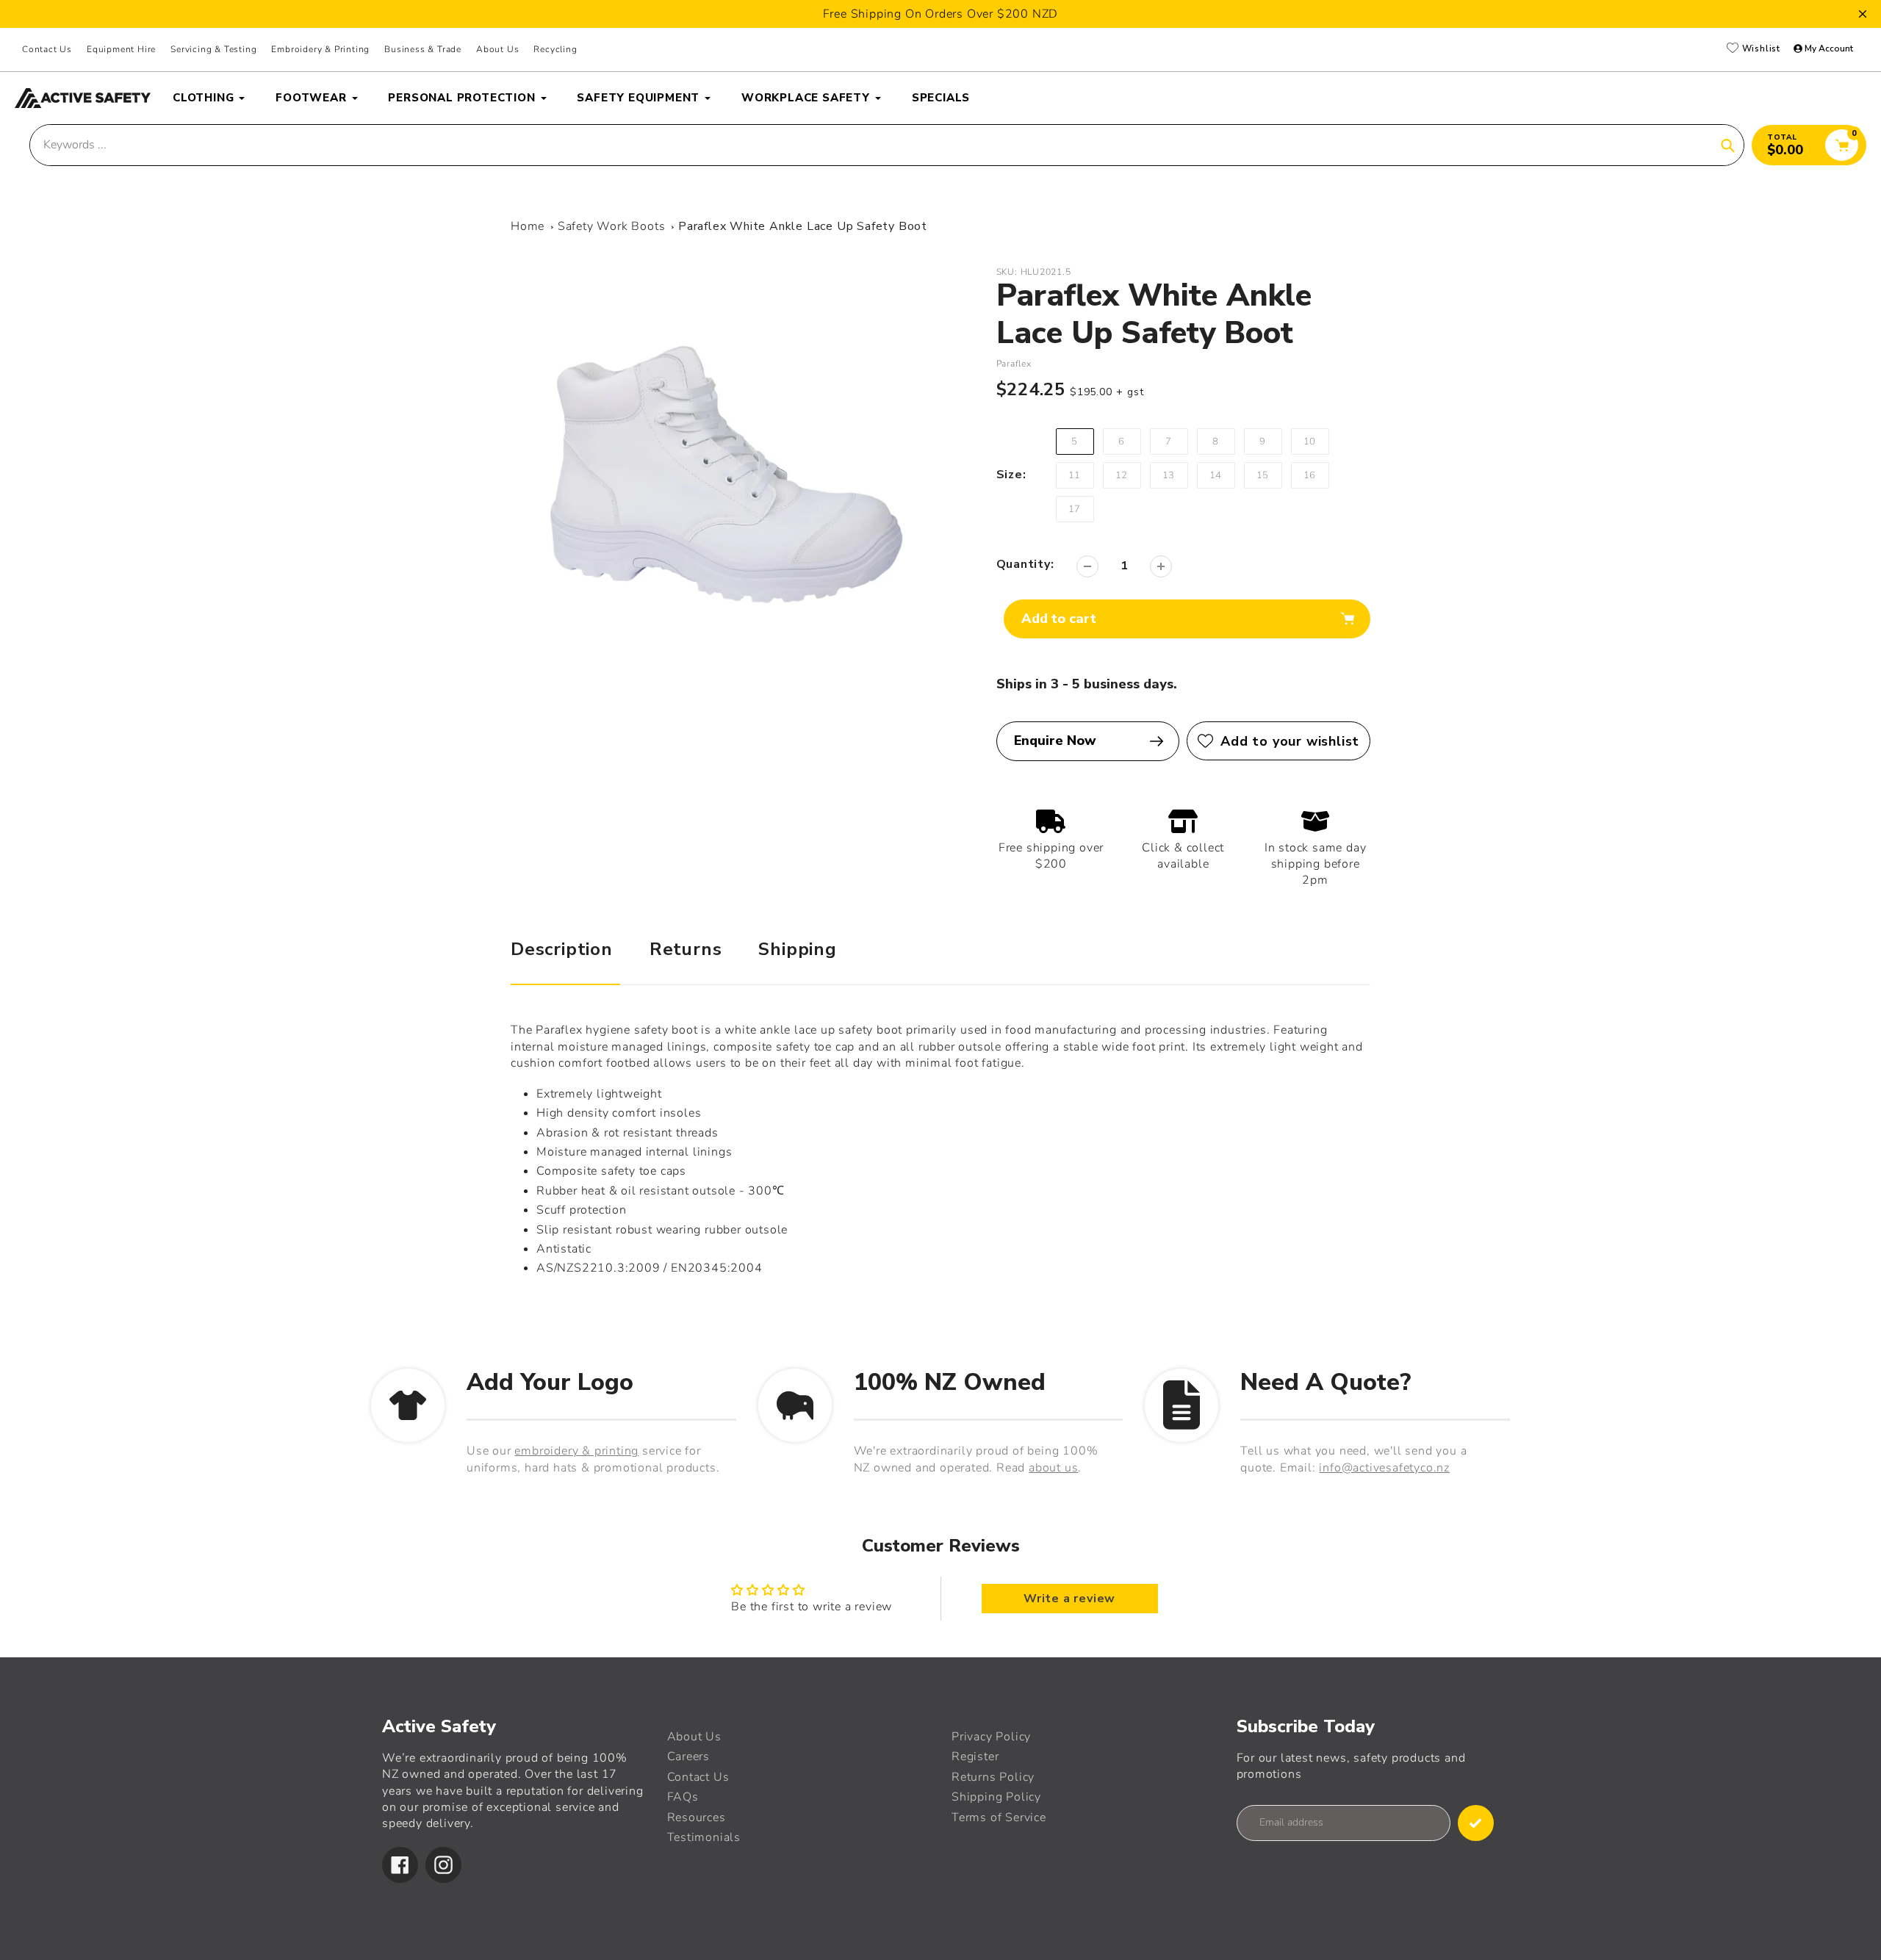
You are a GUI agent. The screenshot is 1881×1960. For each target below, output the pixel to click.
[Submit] (1476, 1823)
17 (1075, 509)
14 (1216, 475)
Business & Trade (423, 49)
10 (1310, 442)
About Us (497, 49)
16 (1310, 475)
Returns (686, 949)
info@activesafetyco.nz (1384, 1468)
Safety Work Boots (612, 226)
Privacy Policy (991, 1737)
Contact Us (47, 49)
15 (1263, 475)
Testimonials (704, 1837)
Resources (697, 1817)
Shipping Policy (996, 1797)
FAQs (683, 1797)
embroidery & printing (576, 1451)
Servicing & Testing (213, 49)
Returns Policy (993, 1777)
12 (1122, 475)
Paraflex (1014, 364)
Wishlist (1760, 49)
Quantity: (1025, 564)
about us (1053, 1468)
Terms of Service (999, 1817)
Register (975, 1757)
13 (1169, 475)
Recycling (555, 49)
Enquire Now (1055, 741)
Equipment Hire (121, 49)
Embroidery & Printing (320, 49)
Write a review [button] (1069, 1599)
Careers (689, 1757)
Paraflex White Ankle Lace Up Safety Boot (803, 226)
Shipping (797, 949)
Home (528, 226)
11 (1075, 475)
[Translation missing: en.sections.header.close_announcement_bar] (1863, 14)
